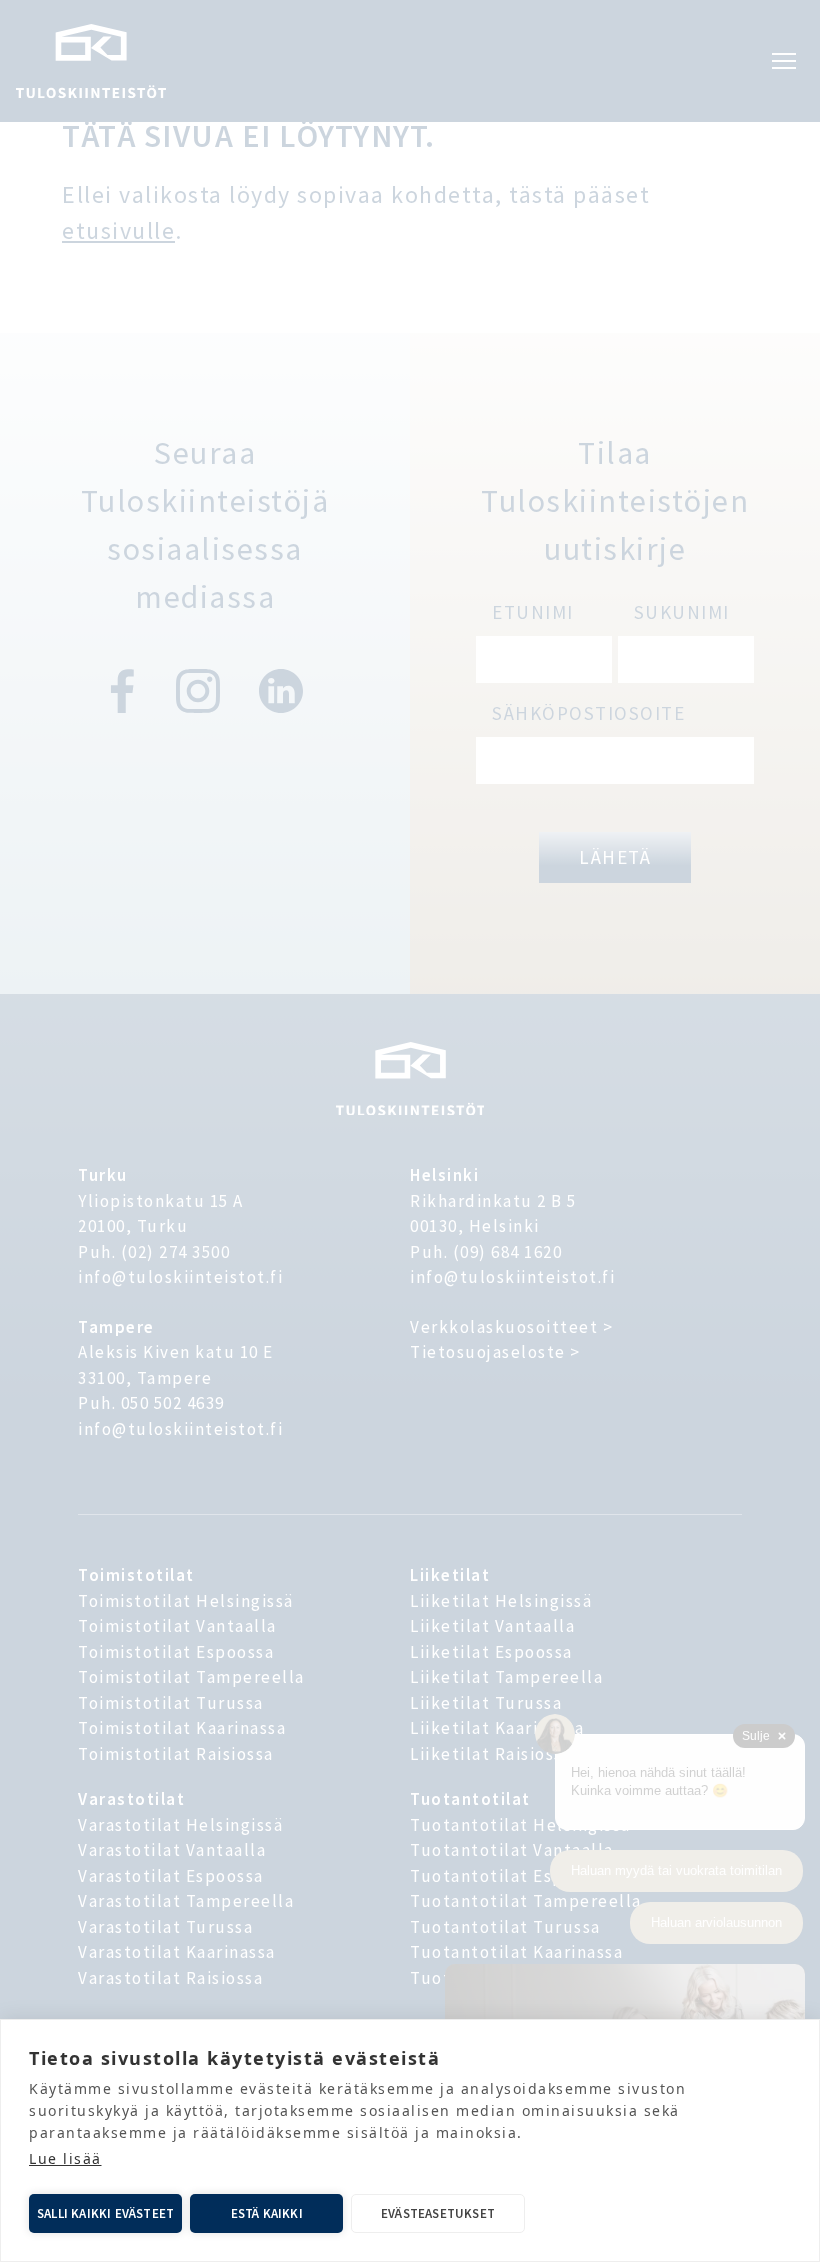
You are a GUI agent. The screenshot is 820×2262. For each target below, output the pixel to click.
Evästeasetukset (438, 2213)
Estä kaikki (267, 2213)
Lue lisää (65, 2158)
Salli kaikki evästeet (105, 2213)
